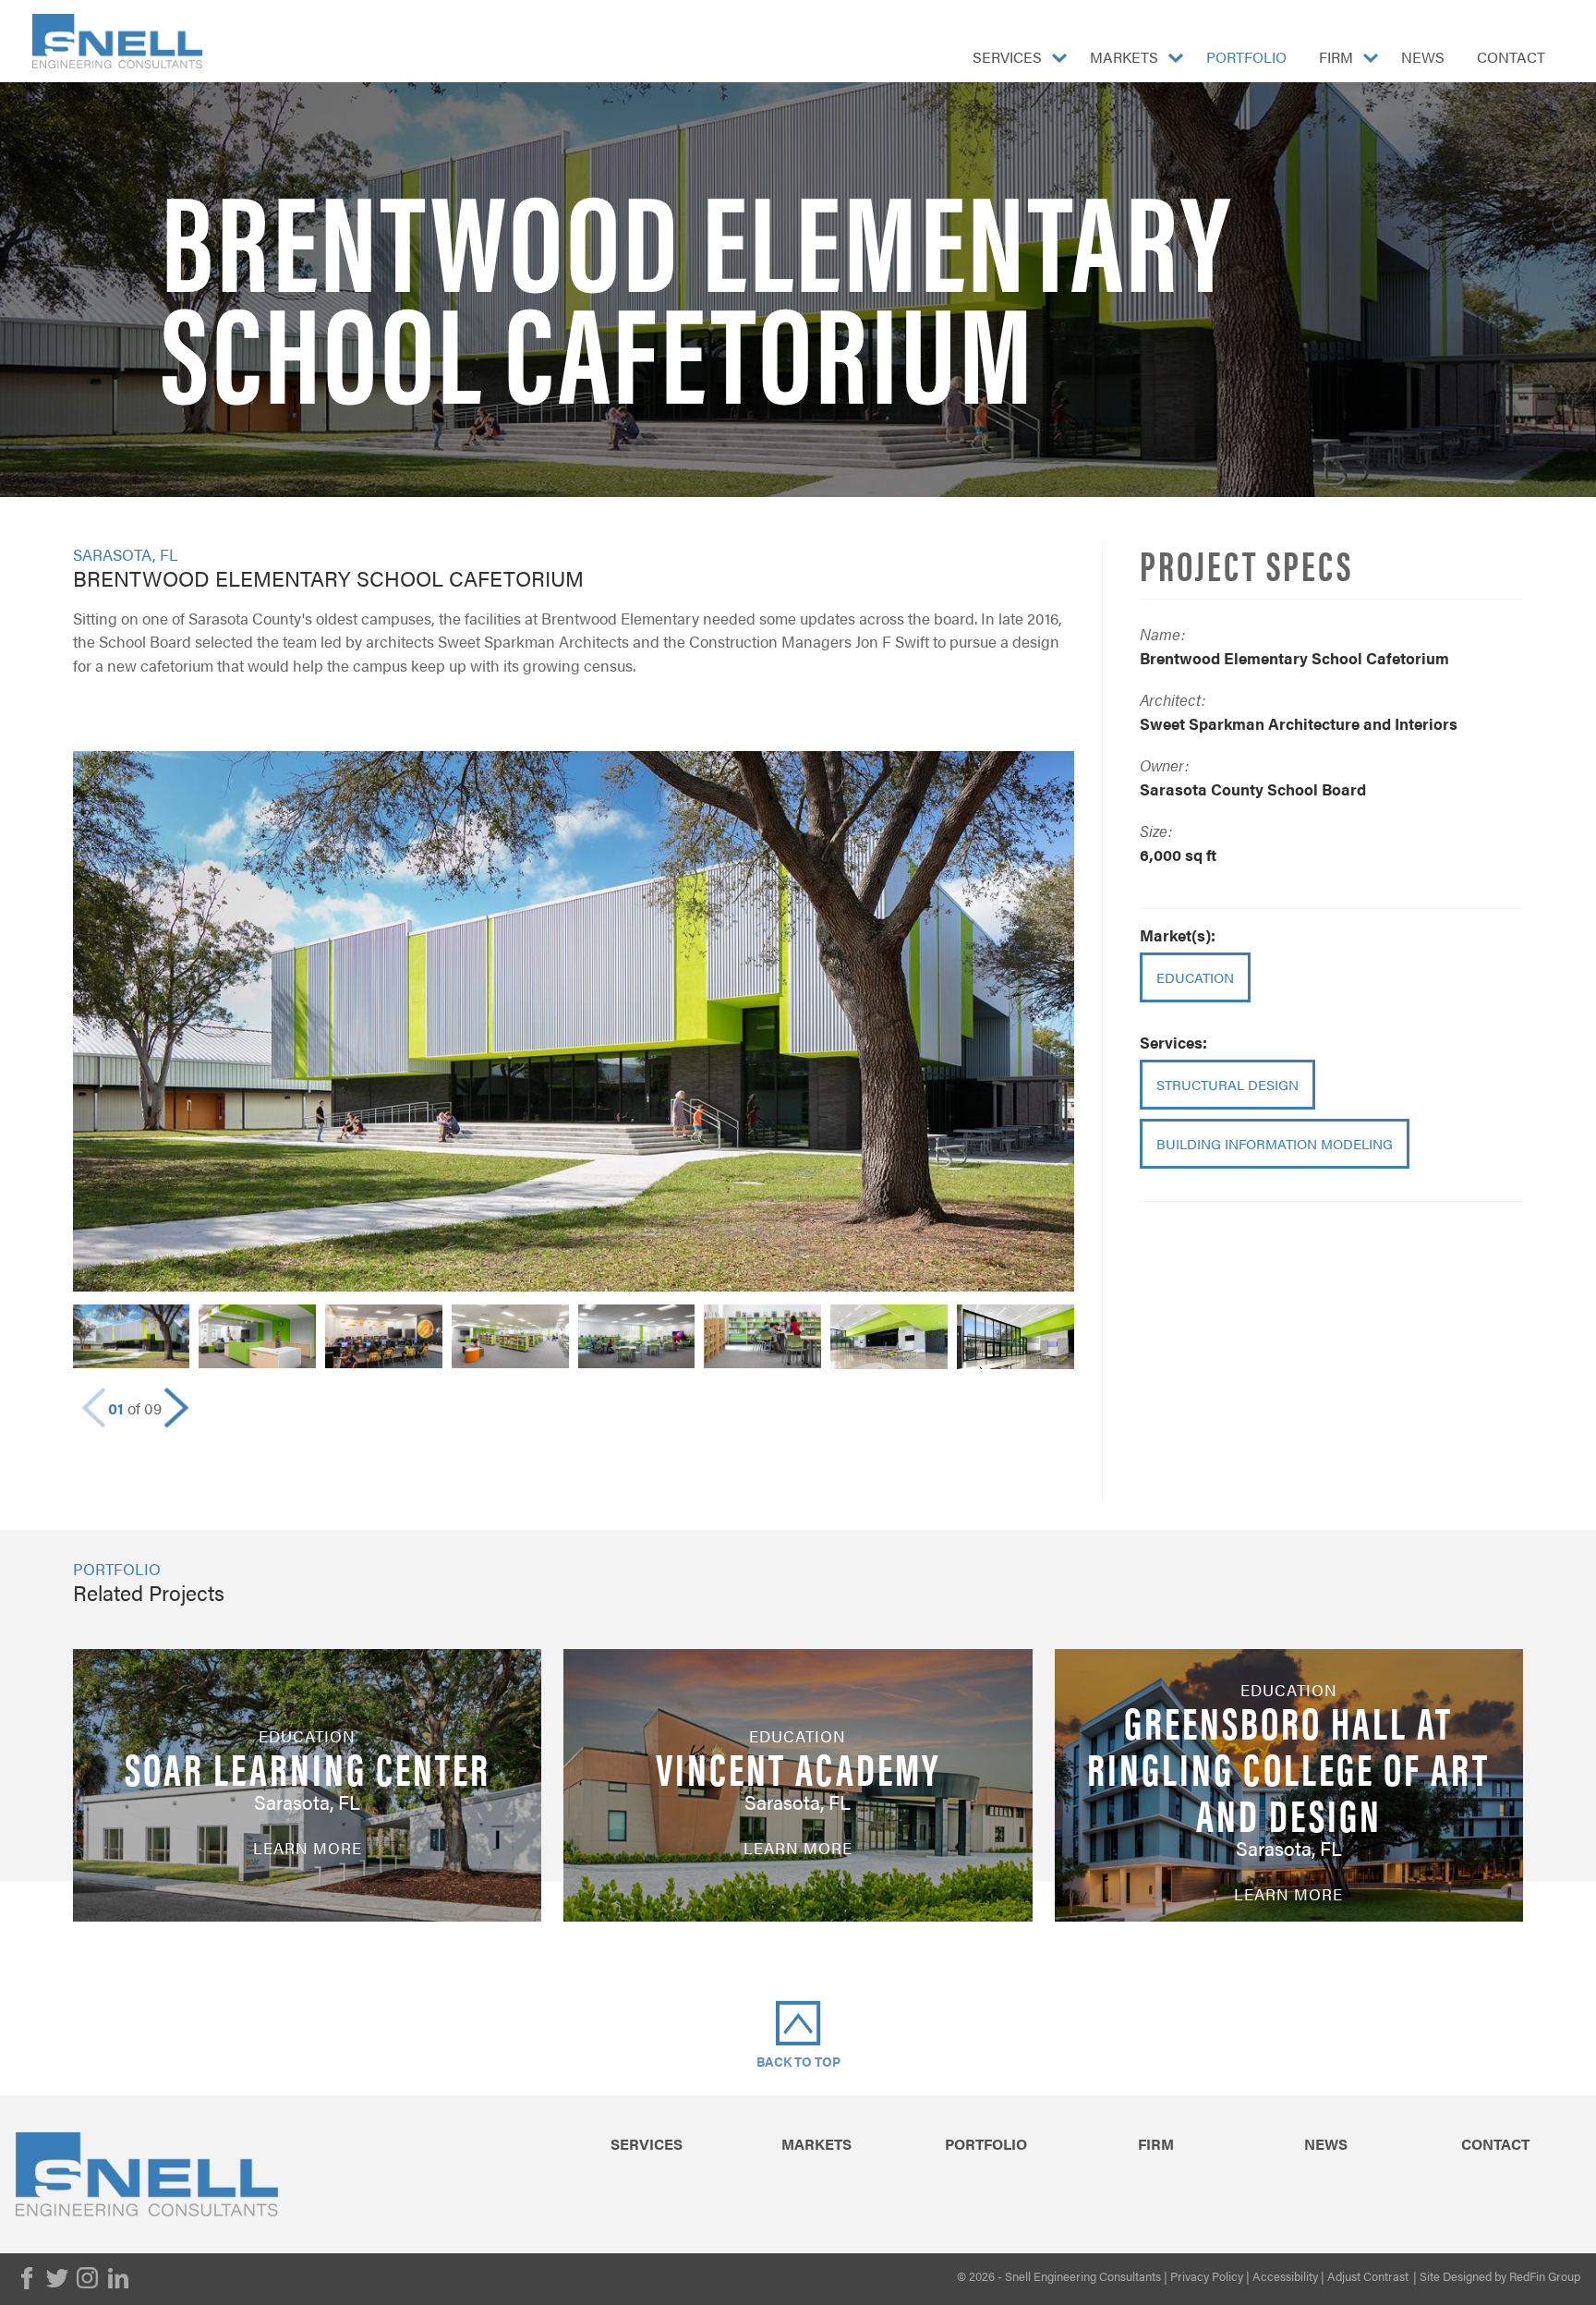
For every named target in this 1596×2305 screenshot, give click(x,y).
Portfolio (1246, 57)
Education (1195, 977)
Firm (1336, 57)
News (1423, 57)
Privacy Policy (1207, 2276)
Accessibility (1285, 2276)
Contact (1511, 57)
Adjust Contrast (1368, 2276)
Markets (1124, 57)
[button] (176, 1408)
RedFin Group (1545, 2276)
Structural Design (1227, 1084)
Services (1007, 57)
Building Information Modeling (1275, 1143)
